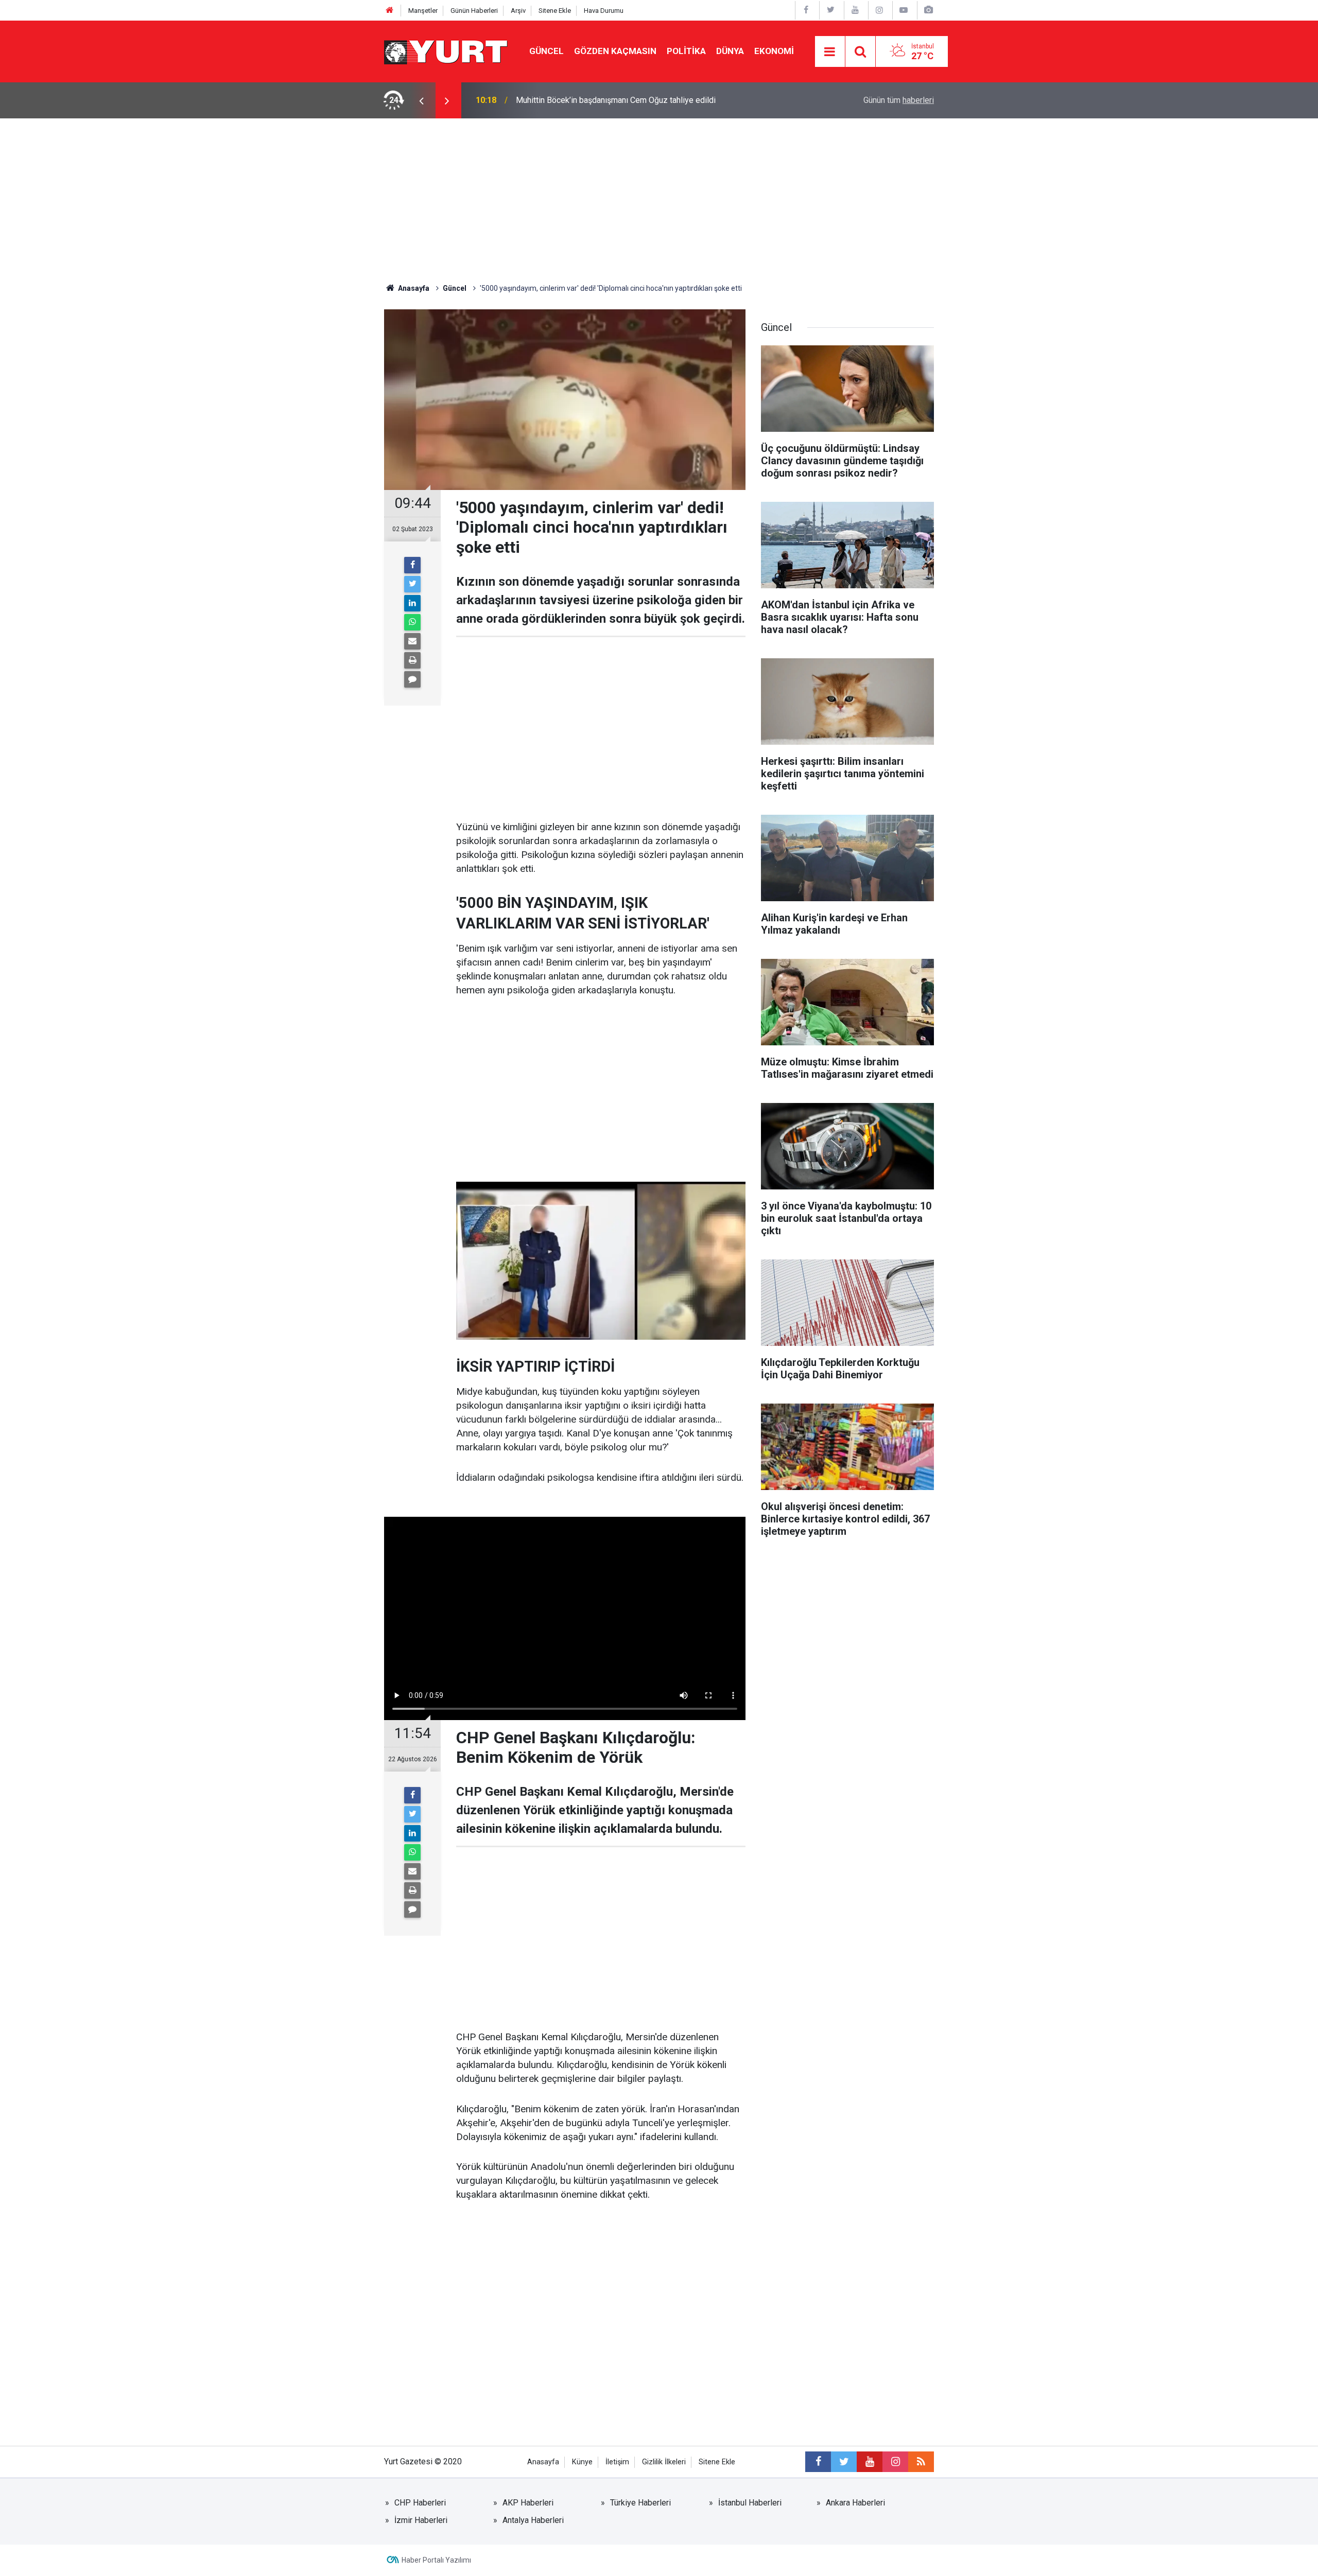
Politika (686, 51)
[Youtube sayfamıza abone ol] (870, 2462)
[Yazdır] (412, 660)
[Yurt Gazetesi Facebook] (806, 10)
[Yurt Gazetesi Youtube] (855, 10)
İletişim (617, 2462)
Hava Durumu (604, 11)
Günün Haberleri (474, 11)
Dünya (730, 51)
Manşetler (423, 11)
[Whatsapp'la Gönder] (412, 622)
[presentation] (421, 100)
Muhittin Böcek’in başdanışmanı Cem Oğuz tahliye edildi (616, 100)
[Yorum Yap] (412, 679)
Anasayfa (543, 2462)
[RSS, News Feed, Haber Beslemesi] (921, 2462)
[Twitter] (412, 584)
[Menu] (830, 52)
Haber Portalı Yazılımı (436, 2560)
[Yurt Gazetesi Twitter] (830, 10)
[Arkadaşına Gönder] (412, 641)
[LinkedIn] (412, 603)
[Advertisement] (659, 196)
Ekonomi (774, 51)
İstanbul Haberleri (750, 2503)
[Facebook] (412, 565)
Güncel (547, 51)
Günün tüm (899, 100)
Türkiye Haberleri (640, 2503)
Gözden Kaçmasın (615, 51)
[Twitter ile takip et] (844, 2462)
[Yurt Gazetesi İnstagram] (879, 10)
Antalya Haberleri (533, 2520)
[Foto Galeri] (928, 10)
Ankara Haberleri (855, 2503)
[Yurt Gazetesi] (446, 51)
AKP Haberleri (528, 2503)
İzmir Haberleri (421, 2520)
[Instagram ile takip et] (895, 2462)
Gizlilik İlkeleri (664, 2462)
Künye (582, 2462)
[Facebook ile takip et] (818, 2462)
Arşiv (518, 11)
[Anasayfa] (390, 11)
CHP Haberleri (420, 2503)
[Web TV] (904, 10)
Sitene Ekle (555, 11)
